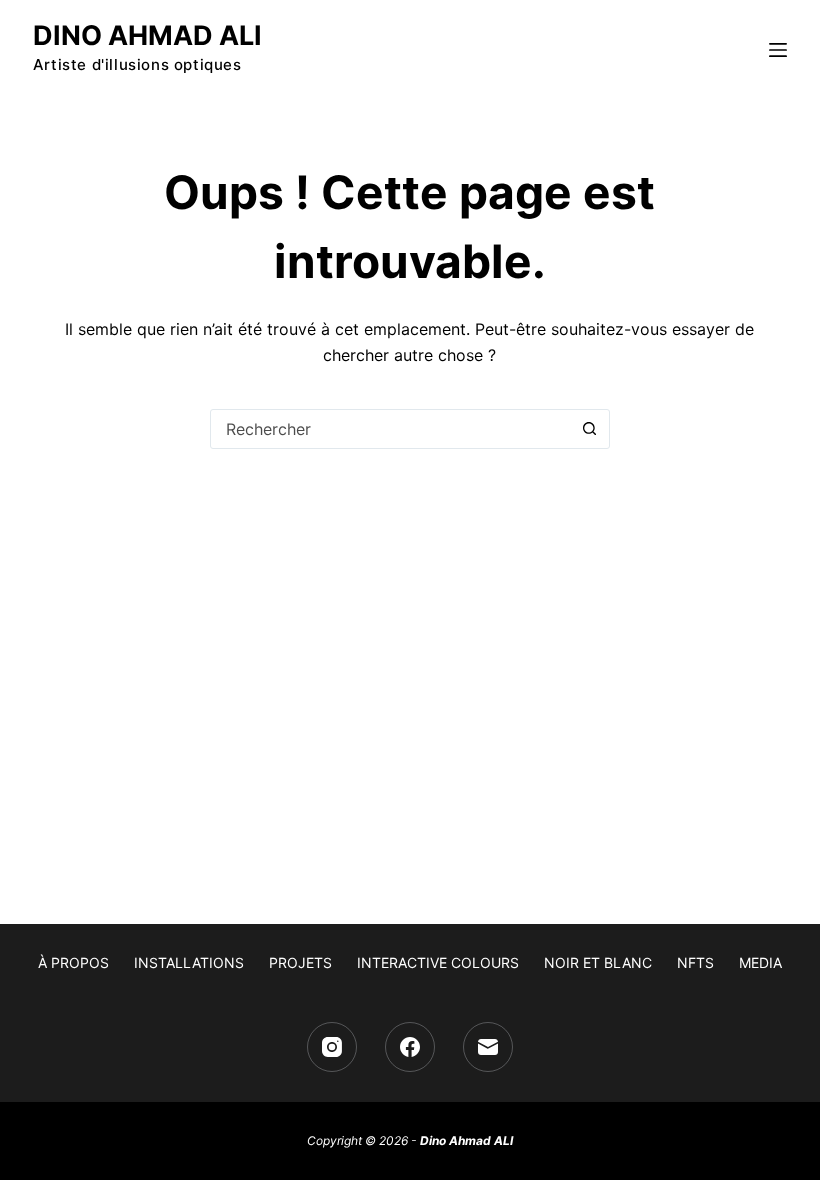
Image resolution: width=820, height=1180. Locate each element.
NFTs (695, 962)
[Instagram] (332, 1047)
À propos (73, 962)
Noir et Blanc (598, 962)
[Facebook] (410, 1047)
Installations (189, 962)
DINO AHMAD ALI (147, 35)
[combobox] (391, 429)
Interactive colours (438, 962)
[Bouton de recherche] (590, 429)
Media (760, 962)
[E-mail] (488, 1047)
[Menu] (778, 50)
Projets (300, 962)
